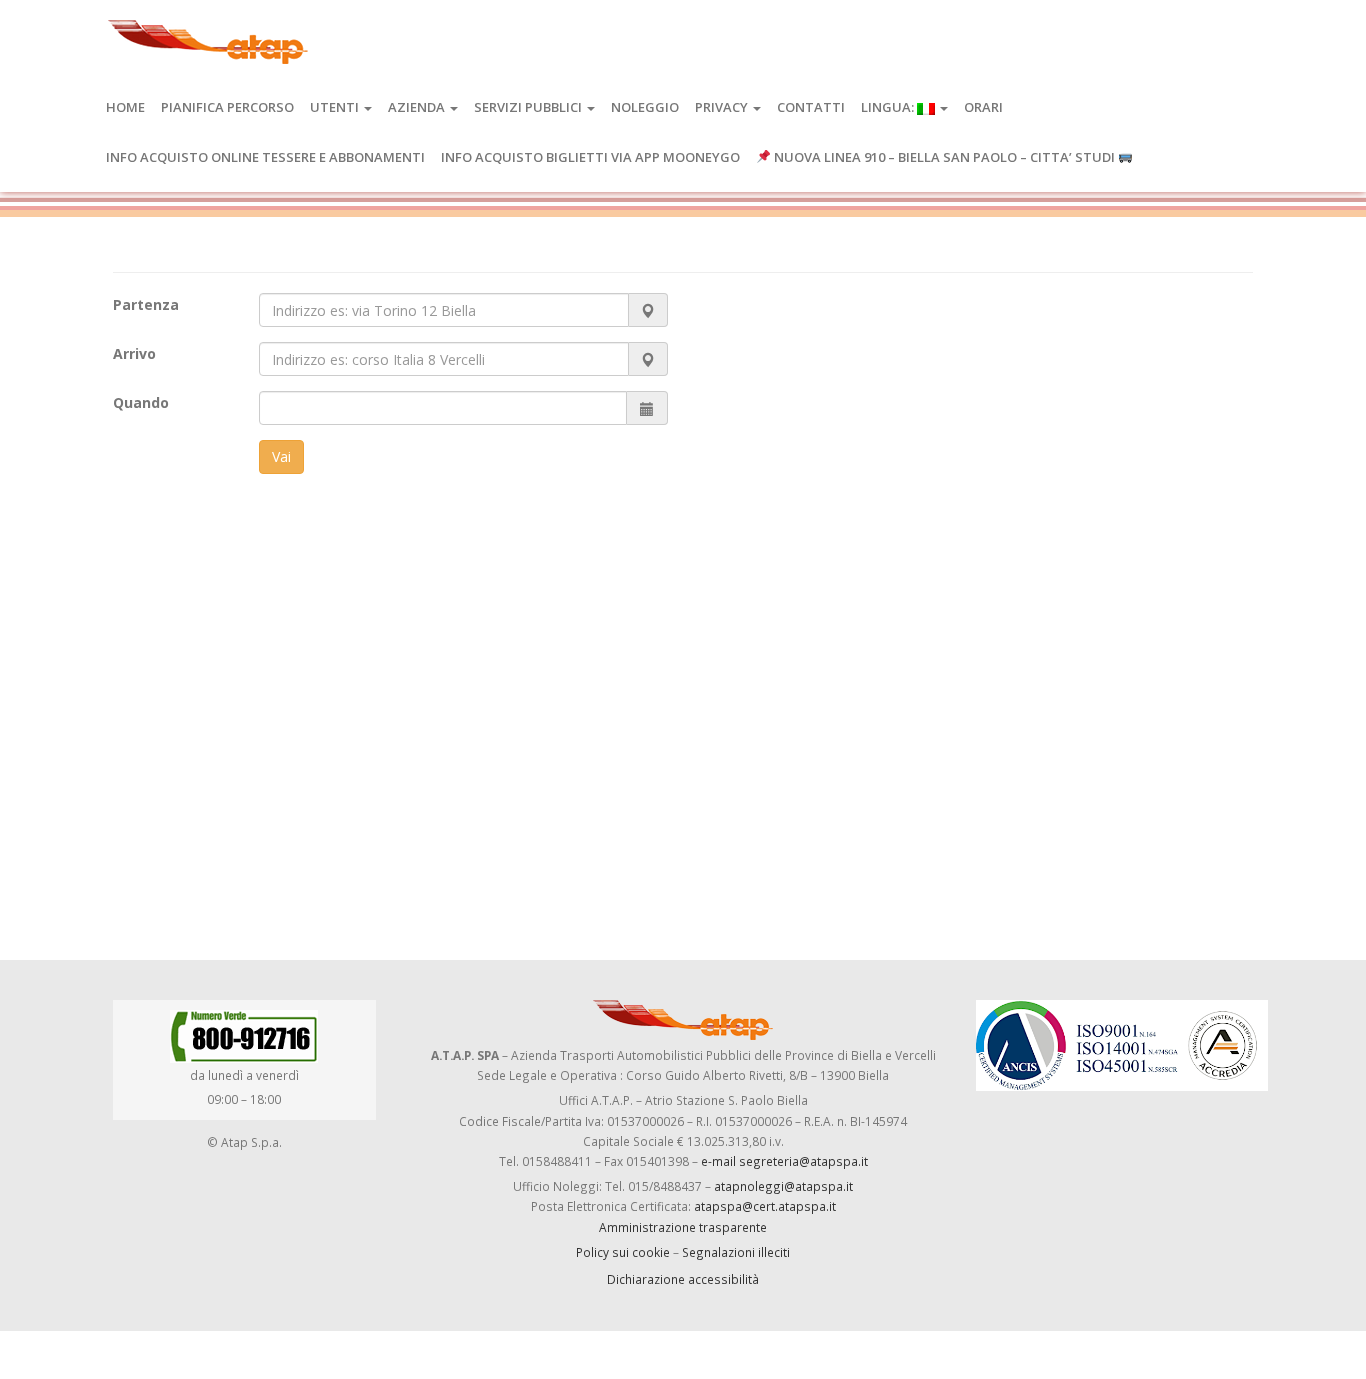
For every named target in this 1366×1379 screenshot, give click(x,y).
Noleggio (645, 107)
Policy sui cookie (623, 1252)
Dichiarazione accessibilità (683, 1279)
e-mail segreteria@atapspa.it (784, 1161)
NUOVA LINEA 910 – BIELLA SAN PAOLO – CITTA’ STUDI (944, 157)
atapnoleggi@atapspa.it (783, 1186)
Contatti (811, 107)
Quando (141, 402)
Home (125, 107)
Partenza (146, 304)
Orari (983, 107)
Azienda (418, 107)
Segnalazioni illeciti (736, 1252)
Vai (281, 456)
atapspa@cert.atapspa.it (765, 1206)
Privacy (723, 107)
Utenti (336, 107)
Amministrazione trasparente (683, 1227)
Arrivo (134, 353)
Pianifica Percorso (227, 107)
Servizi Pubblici (529, 107)
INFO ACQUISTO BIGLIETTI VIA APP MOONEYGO (590, 157)
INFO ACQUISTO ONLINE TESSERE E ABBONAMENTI (265, 157)
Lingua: (889, 107)
